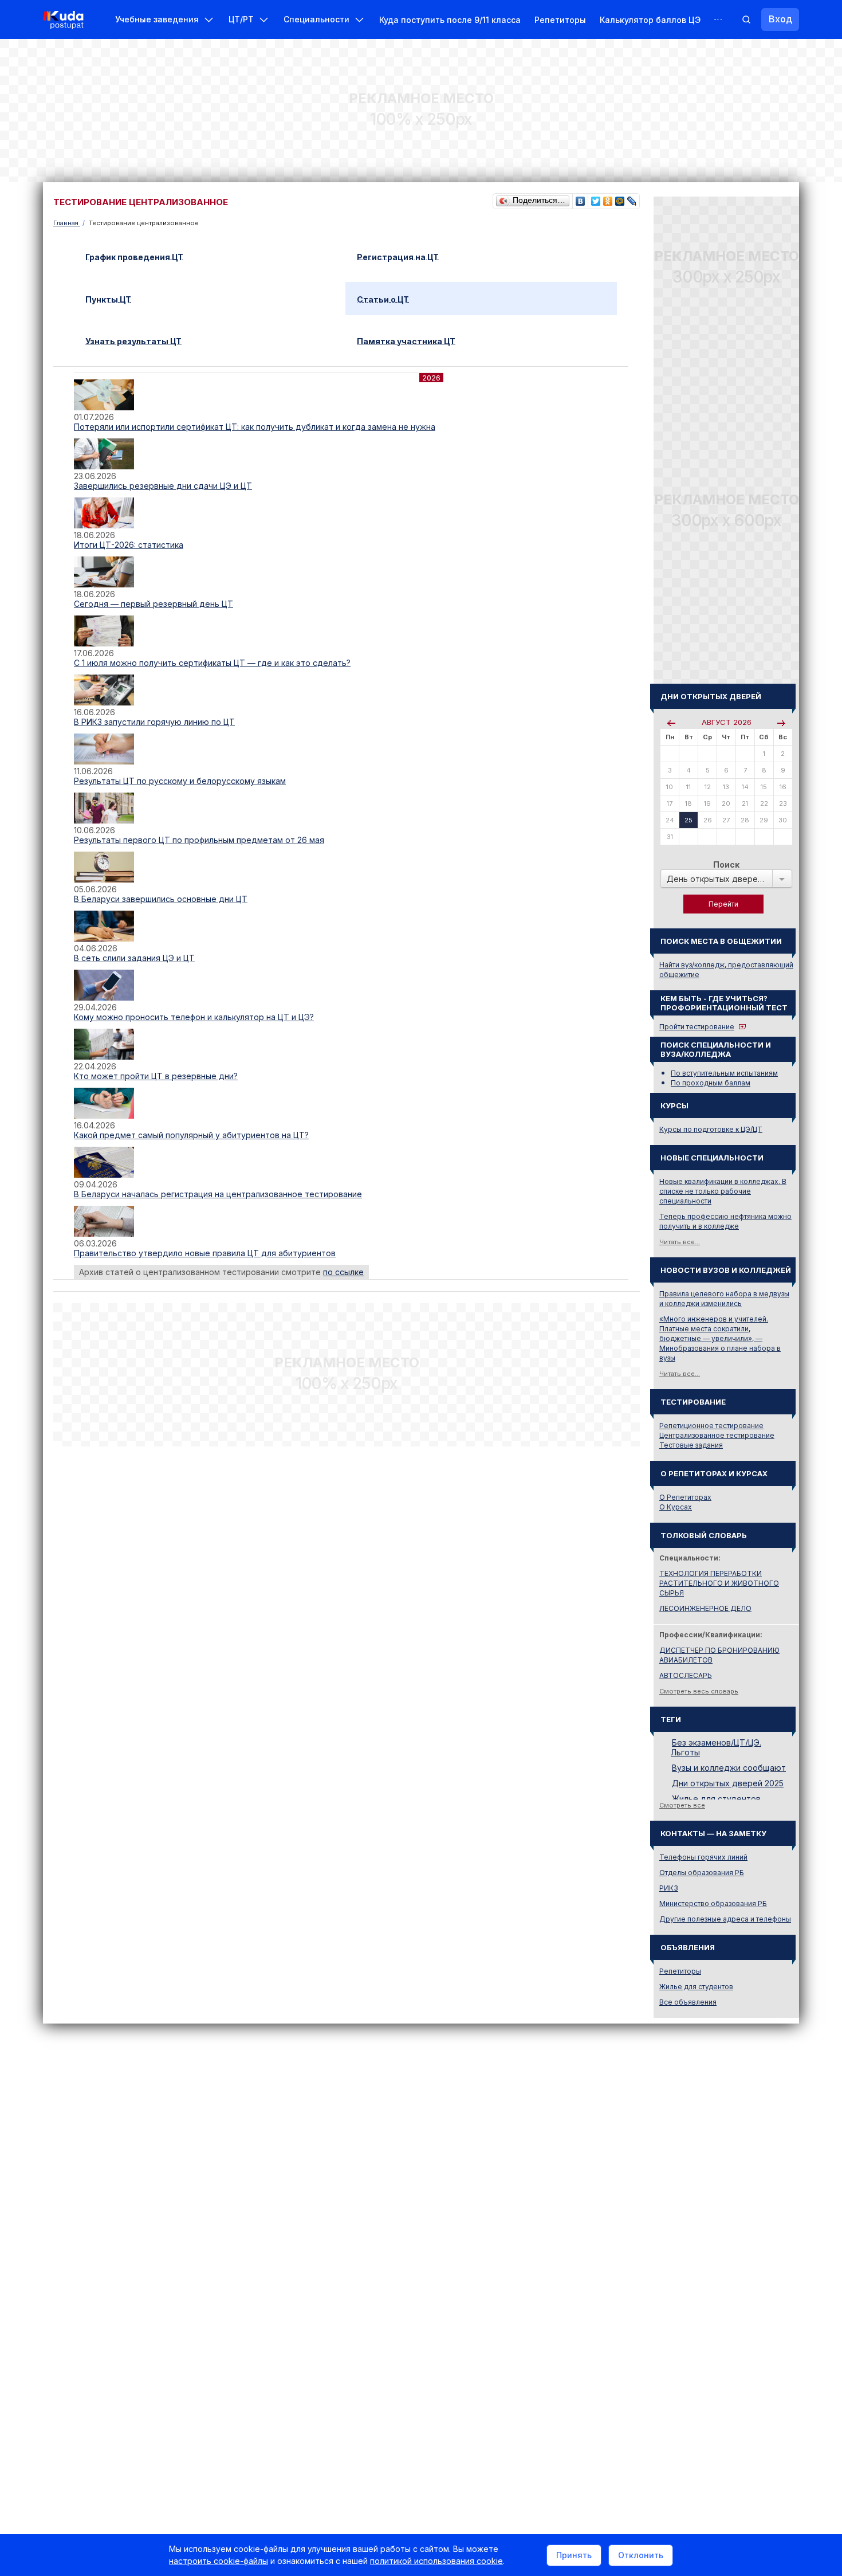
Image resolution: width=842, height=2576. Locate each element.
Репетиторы (560, 20)
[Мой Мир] (620, 198)
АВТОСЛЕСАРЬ (686, 1675)
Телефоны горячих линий (703, 1857)
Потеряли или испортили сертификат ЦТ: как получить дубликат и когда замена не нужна (255, 427)
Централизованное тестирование (717, 1435)
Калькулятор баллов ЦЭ (650, 20)
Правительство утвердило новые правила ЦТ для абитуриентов (205, 1253)
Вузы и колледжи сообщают (729, 1768)
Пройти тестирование (697, 1027)
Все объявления (688, 2002)
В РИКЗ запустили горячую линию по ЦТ (154, 722)
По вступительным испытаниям (724, 1073)
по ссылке (343, 1272)
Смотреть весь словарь (699, 1691)
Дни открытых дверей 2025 (728, 1783)
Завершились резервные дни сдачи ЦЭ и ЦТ (163, 486)
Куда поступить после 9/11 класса (450, 20)
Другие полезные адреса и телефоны (725, 1919)
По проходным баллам (711, 1083)
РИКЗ (669, 1888)
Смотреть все (682, 1805)
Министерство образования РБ (713, 1903)
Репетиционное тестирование (711, 1426)
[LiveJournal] (632, 198)
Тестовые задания (691, 1445)
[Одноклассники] (608, 198)
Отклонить (641, 2555)
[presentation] (140, 256)
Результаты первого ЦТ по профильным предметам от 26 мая (199, 840)
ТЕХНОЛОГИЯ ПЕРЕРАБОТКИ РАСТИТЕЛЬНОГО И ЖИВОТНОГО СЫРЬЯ (719, 1583)
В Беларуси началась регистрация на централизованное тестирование (218, 1194)
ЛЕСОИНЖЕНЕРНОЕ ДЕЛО (705, 1608)
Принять (574, 2555)
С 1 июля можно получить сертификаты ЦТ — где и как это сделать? (212, 663)
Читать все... (680, 1242)
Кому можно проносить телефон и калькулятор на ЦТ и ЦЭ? (194, 1017)
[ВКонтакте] (581, 198)
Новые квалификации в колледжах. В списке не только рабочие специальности (723, 1191)
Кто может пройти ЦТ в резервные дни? (156, 1076)
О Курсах (676, 1507)
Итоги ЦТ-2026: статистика (129, 545)
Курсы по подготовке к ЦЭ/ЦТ (711, 1129)
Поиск (726, 864)
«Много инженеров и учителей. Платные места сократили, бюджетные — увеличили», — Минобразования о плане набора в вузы (720, 1338)
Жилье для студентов (716, 1799)
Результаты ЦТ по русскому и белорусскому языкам (180, 781)
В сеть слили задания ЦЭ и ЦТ (134, 958)
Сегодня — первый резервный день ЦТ (154, 604)
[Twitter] (596, 198)
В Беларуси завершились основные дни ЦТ (161, 899)
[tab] (210, 256)
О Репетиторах (685, 1497)
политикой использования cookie (436, 2561)
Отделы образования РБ (702, 1873)
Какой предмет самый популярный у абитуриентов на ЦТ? (191, 1135)
